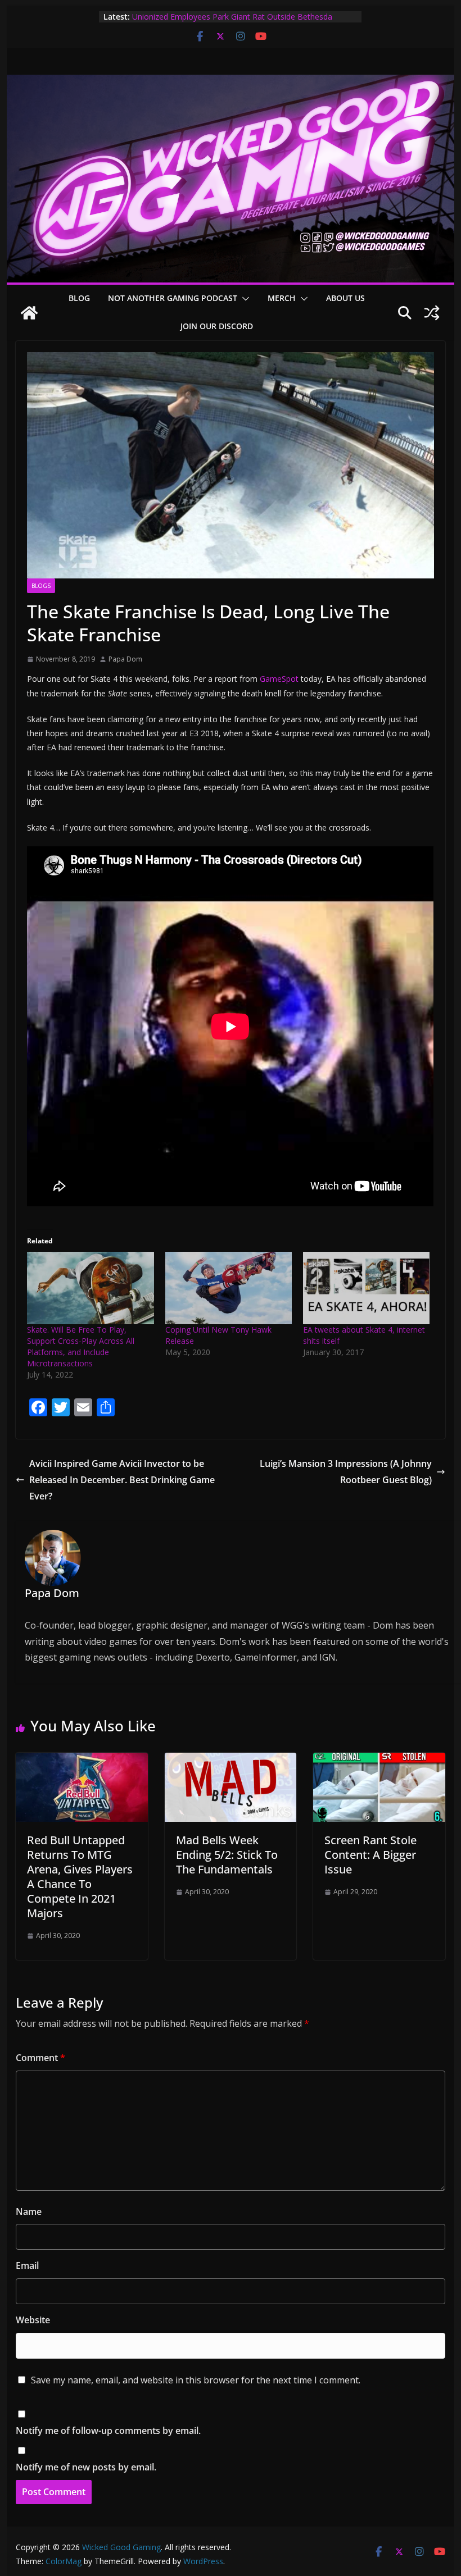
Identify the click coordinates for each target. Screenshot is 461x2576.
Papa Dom (125, 659)
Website (33, 2320)
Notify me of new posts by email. (86, 2467)
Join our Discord (217, 326)
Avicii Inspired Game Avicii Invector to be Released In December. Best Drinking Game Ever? (122, 1480)
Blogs (41, 586)
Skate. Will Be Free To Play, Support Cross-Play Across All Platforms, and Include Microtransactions (81, 1346)
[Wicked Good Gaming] (230, 83)
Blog (79, 298)
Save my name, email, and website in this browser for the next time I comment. (196, 2380)
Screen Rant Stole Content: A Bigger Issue (370, 1855)
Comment (40, 2058)
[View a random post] (432, 313)
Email (27, 2265)
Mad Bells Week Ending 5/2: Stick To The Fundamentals (227, 1855)
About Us (345, 298)
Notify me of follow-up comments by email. (108, 2431)
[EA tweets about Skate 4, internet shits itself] (366, 1288)
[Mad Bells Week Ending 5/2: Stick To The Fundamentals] (231, 1761)
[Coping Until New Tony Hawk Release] (229, 1288)
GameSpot (279, 679)
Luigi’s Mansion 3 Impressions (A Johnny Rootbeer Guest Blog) (346, 1472)
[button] (243, 299)
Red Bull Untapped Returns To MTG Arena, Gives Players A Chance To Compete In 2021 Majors (80, 1877)
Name (29, 2212)
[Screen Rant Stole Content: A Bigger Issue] (379, 1761)
